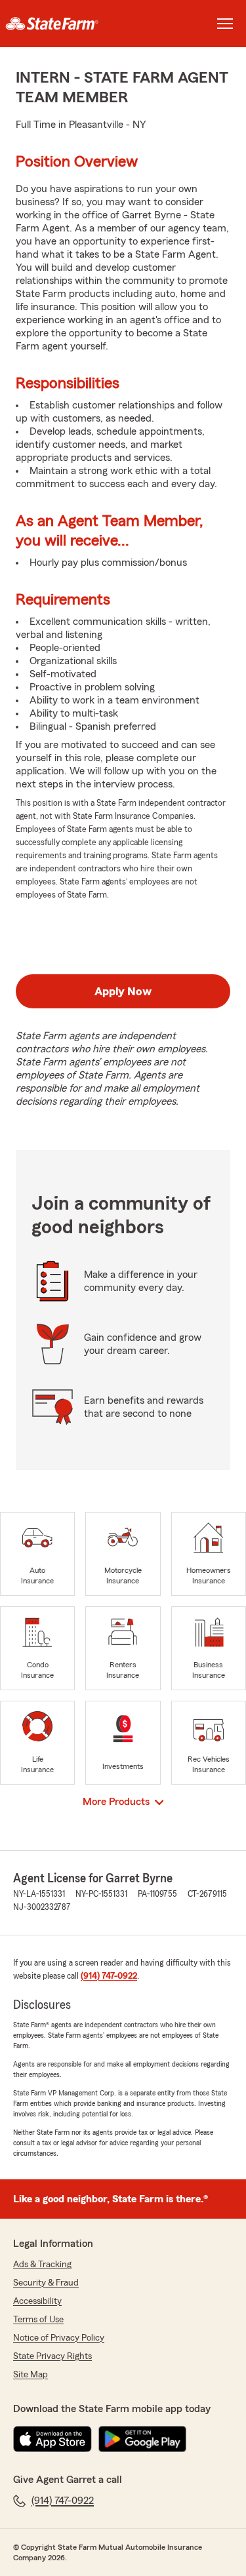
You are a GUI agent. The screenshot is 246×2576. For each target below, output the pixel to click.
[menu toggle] (225, 24)
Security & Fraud (46, 2283)
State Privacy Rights (52, 2356)
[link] (62, 24)
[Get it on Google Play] (142, 2439)
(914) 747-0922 (109, 1976)
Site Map (31, 2375)
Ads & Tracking (42, 2265)
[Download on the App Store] (52, 2439)
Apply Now (123, 991)
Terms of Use (38, 2320)
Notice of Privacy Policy (59, 2338)
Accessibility (37, 2301)
